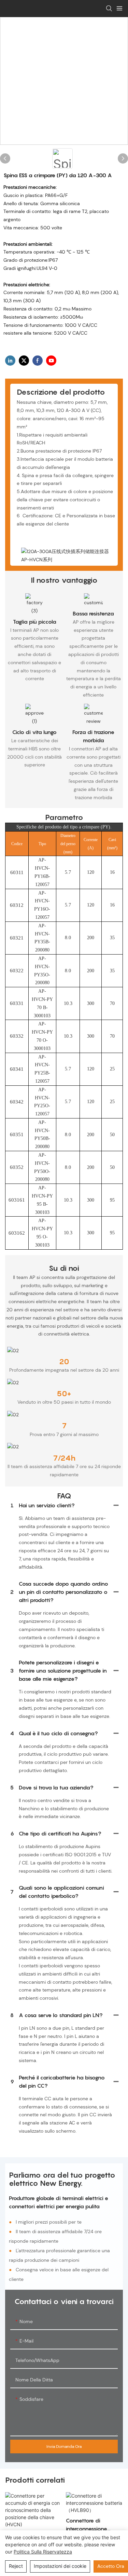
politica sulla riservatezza (43, 2552)
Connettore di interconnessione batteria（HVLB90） (91, 2525)
